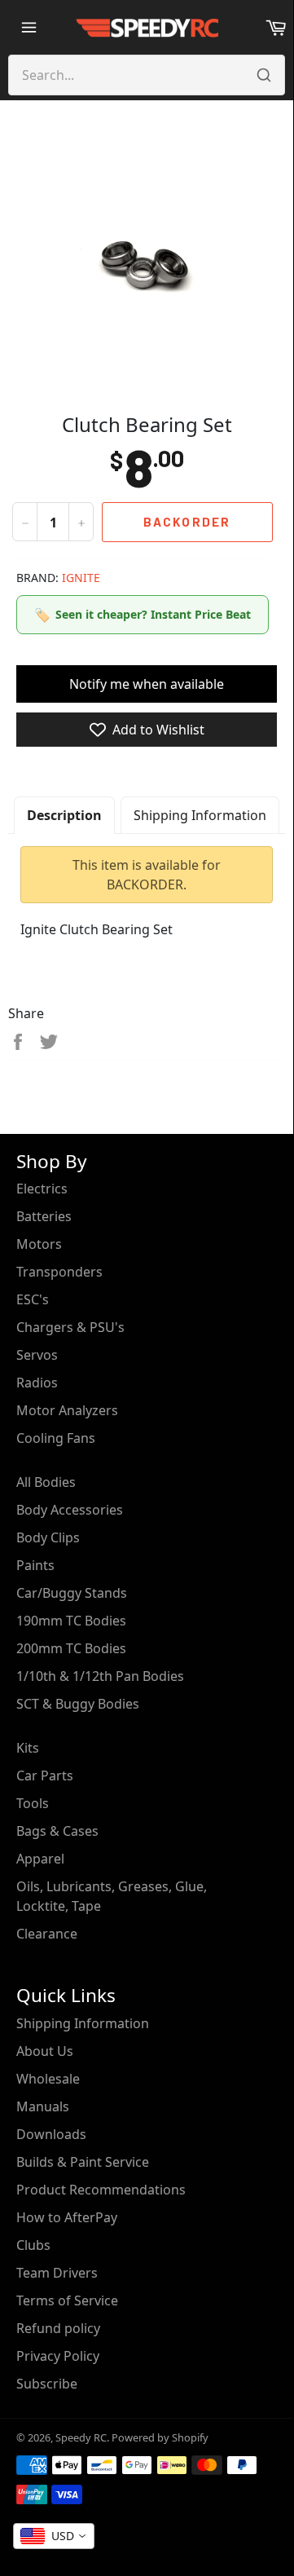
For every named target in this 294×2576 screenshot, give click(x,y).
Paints (35, 1565)
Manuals (43, 2106)
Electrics (42, 1189)
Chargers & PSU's (70, 1327)
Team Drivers (57, 2273)
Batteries (44, 1216)
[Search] (264, 75)
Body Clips (48, 1537)
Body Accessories (70, 1510)
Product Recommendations (101, 2190)
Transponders (59, 1272)
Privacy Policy (58, 2356)
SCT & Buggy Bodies (78, 1704)
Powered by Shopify (160, 2437)
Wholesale (48, 2079)
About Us (45, 2051)
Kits (28, 1748)
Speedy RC (81, 2437)
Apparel (40, 1859)
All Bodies (46, 1482)
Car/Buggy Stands (72, 1593)
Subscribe (47, 2384)
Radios (37, 1383)
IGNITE (81, 578)
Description (64, 815)
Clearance (47, 1934)
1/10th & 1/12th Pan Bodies (100, 1676)
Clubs (33, 2245)
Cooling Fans (56, 1438)
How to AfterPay (67, 2217)
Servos (37, 1355)
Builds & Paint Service (83, 2162)
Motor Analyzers (67, 1410)
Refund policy (58, 2328)
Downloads (51, 2134)
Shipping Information (200, 815)
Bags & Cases (57, 1831)
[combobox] (54, 2536)
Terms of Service (67, 2300)
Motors (39, 1244)
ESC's (33, 1299)
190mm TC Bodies (71, 1621)
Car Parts (45, 1775)
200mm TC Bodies (71, 1648)
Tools (33, 1803)
